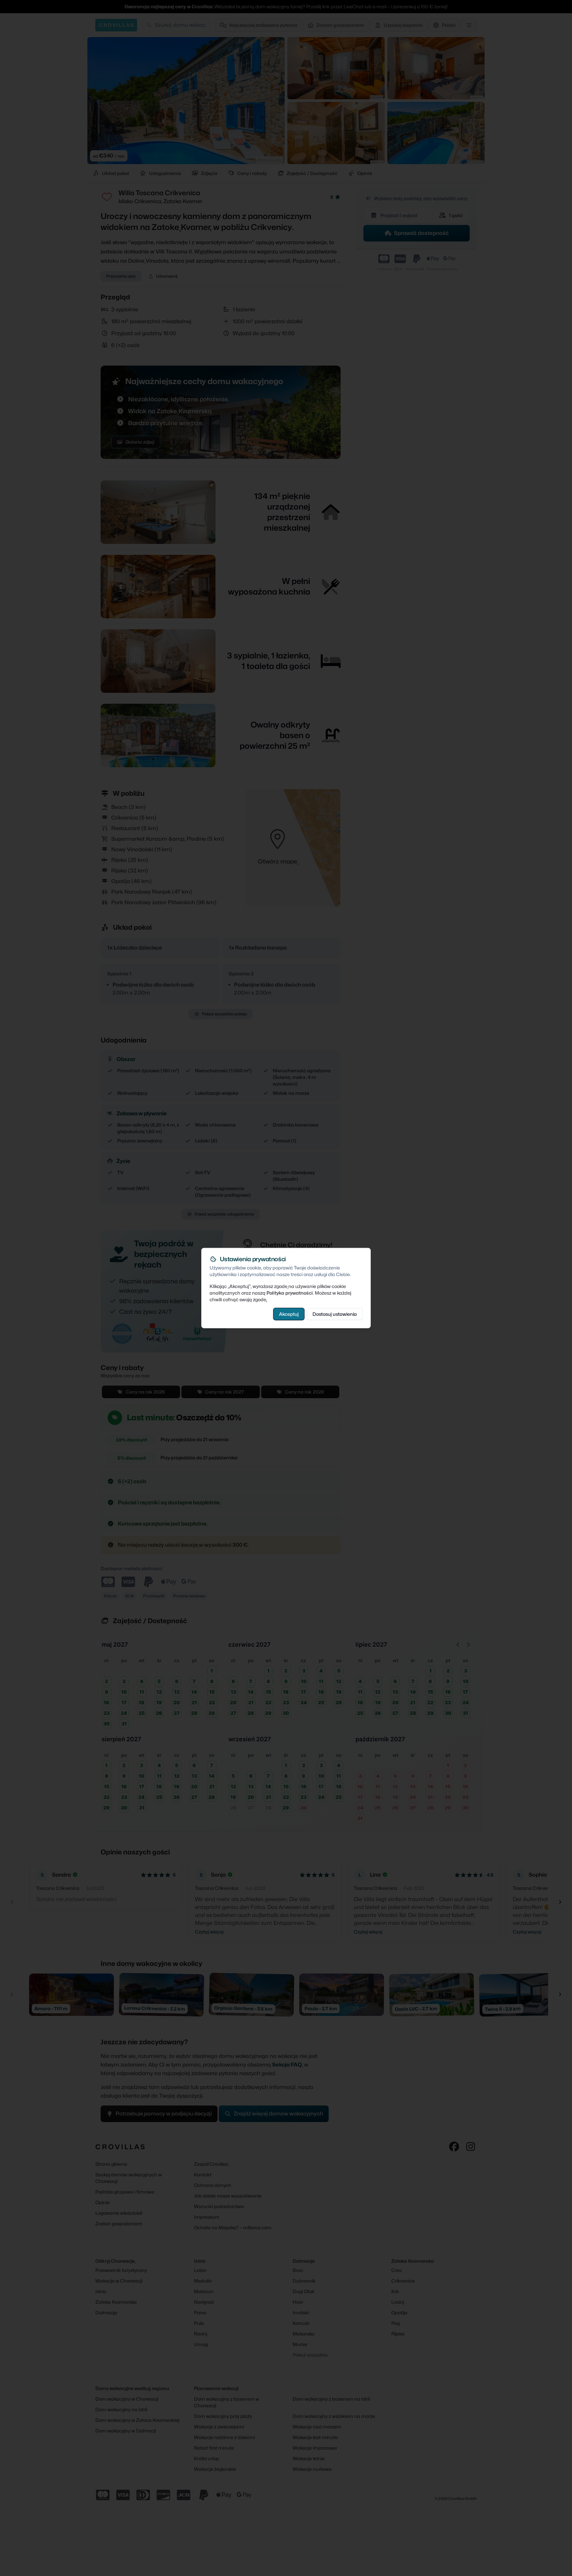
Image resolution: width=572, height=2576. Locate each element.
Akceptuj (289, 1314)
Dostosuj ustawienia (335, 1314)
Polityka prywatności (290, 1292)
